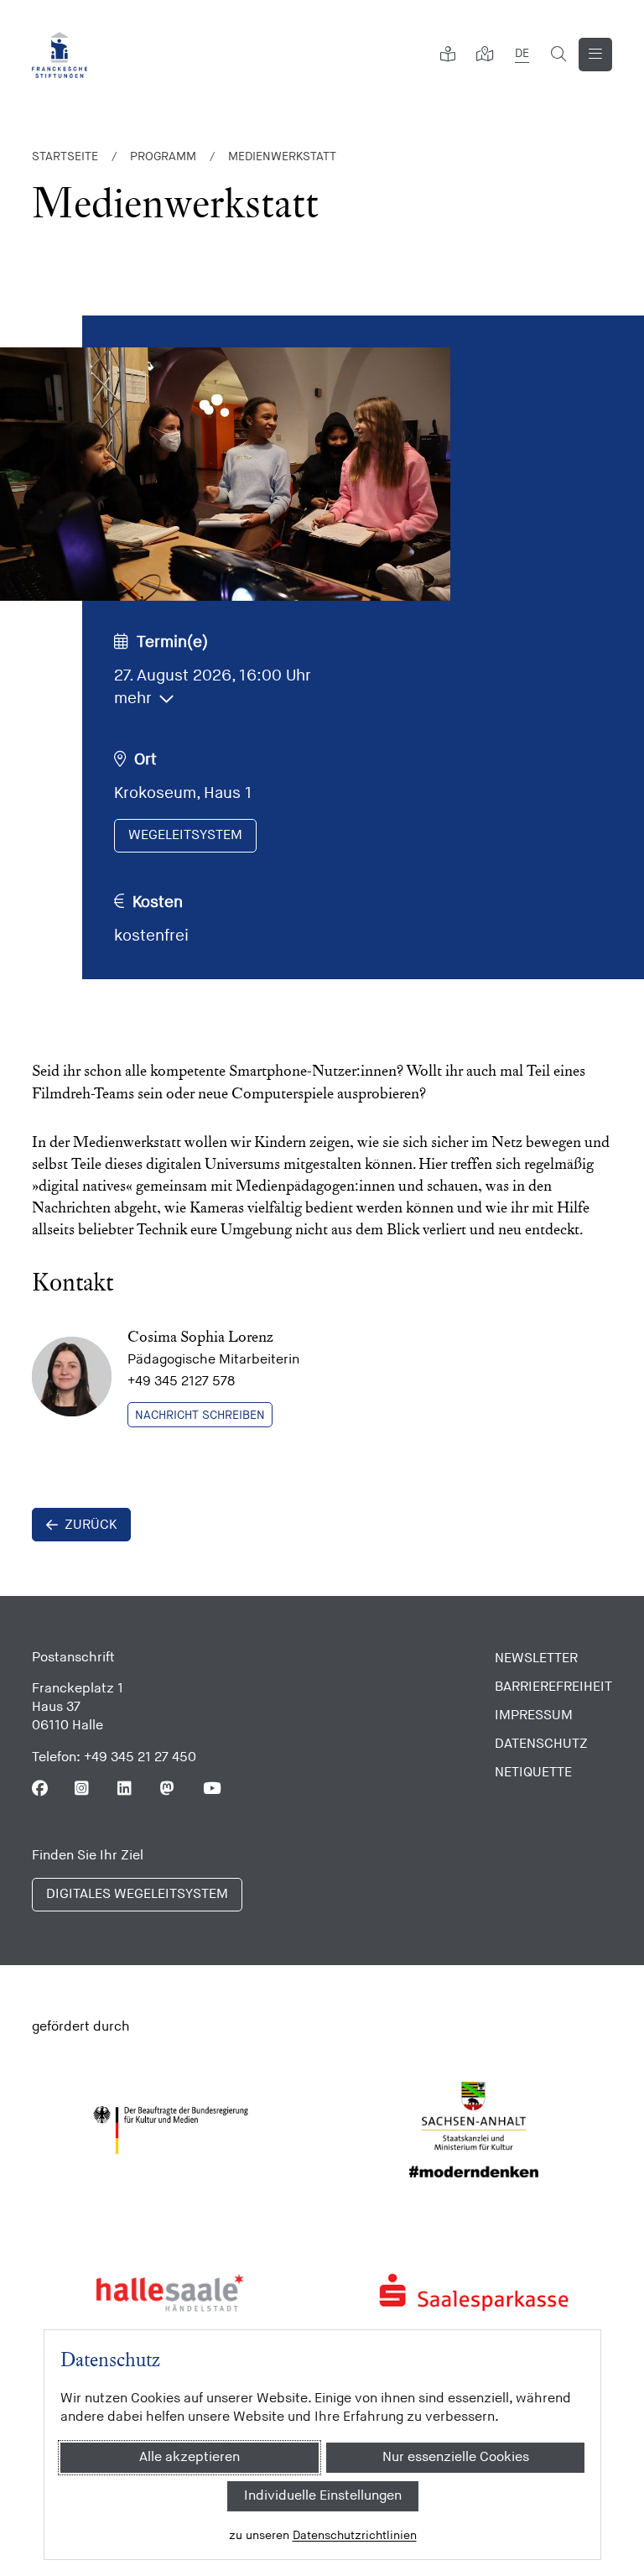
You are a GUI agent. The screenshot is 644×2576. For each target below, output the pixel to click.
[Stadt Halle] (171, 2292)
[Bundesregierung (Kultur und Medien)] (171, 2130)
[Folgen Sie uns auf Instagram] (83, 1789)
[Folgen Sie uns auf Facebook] (40, 1789)
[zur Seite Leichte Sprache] (448, 55)
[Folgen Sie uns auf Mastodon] (168, 1789)
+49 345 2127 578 (181, 1382)
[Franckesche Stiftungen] (60, 55)
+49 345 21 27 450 (140, 1757)
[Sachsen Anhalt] (474, 2130)
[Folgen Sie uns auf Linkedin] (125, 1789)
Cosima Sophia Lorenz (200, 1336)
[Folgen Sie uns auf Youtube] (211, 1789)
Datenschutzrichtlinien (354, 2535)
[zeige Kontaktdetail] (72, 1377)
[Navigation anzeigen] (595, 55)
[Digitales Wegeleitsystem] (485, 55)
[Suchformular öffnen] (558, 55)
